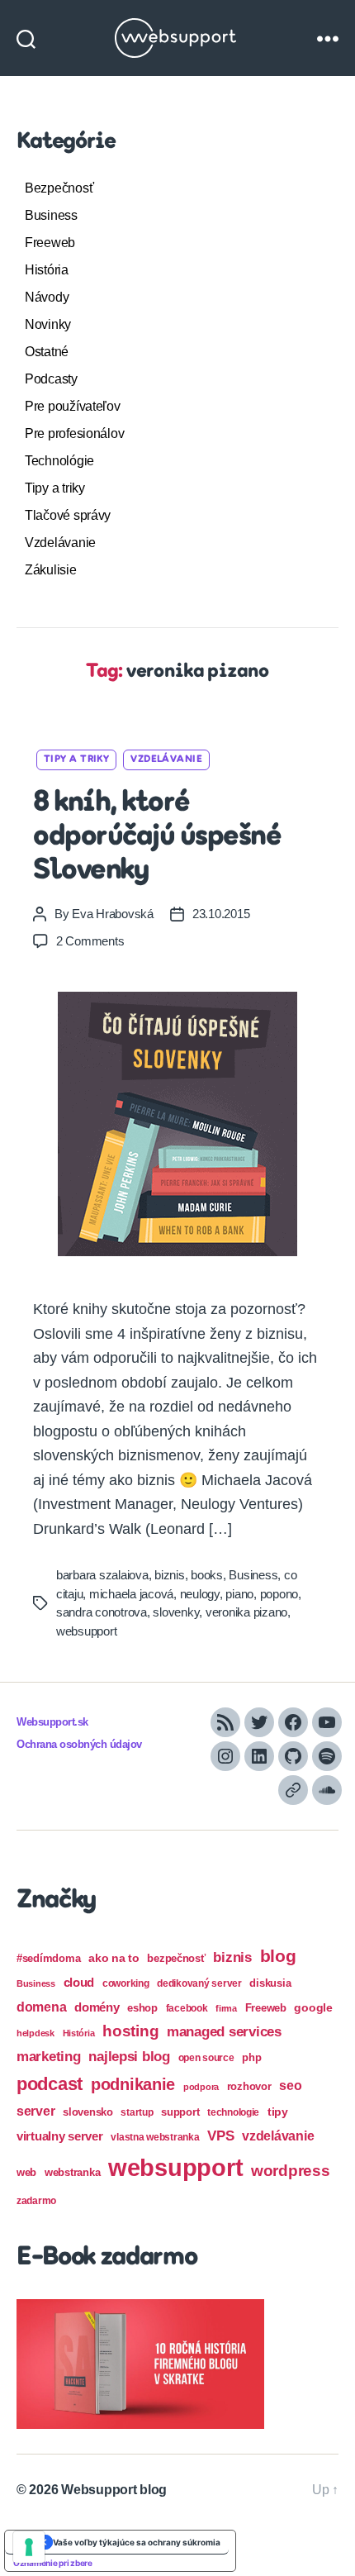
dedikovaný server (199, 1983)
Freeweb (50, 243)
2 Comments (90, 941)
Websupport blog (114, 2490)
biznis (169, 1575)
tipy (278, 2112)
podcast (50, 2084)
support (180, 2112)
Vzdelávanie (60, 543)
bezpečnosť (176, 1958)
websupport (86, 1631)
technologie (233, 2112)
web (26, 2172)
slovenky (176, 1612)
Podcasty (51, 379)
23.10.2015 (221, 914)
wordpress (291, 2171)
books (207, 1575)
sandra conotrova (102, 1612)
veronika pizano (246, 1612)
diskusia (270, 1983)
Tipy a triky (55, 488)
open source (206, 2058)
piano (239, 1594)
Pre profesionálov (74, 433)
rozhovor (249, 2086)
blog (278, 1956)
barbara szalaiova (102, 1575)
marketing (49, 2056)
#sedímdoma (48, 1958)
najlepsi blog (129, 2057)
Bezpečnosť (59, 188)
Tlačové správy (68, 515)
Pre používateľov (73, 406)
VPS (220, 2136)
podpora (201, 2087)
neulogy (200, 1594)
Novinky (48, 324)
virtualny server (60, 2136)
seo (290, 2085)
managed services (224, 2032)
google (313, 2008)
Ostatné (47, 352)
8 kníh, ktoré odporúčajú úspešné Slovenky (157, 837)
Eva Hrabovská (113, 914)
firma (226, 2008)
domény (97, 2007)
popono (279, 1594)
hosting (130, 2031)
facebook (187, 2008)
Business (51, 215)
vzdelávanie (278, 2136)
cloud (79, 1983)
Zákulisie (51, 570)
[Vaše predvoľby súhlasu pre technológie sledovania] (29, 2547)
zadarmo (36, 2200)
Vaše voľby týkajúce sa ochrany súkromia (137, 2542)
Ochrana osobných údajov (79, 1745)
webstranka (72, 2172)
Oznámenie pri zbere (53, 2563)
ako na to (114, 1958)
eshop (142, 2008)
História (47, 270)
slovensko (88, 2112)
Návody (47, 297)
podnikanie (133, 2084)
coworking (126, 1983)
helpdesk (35, 2033)
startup (137, 2112)
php (251, 2057)
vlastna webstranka (155, 2137)
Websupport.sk (52, 1722)
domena (41, 2007)
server (35, 2111)
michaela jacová (131, 1594)
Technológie (59, 461)
